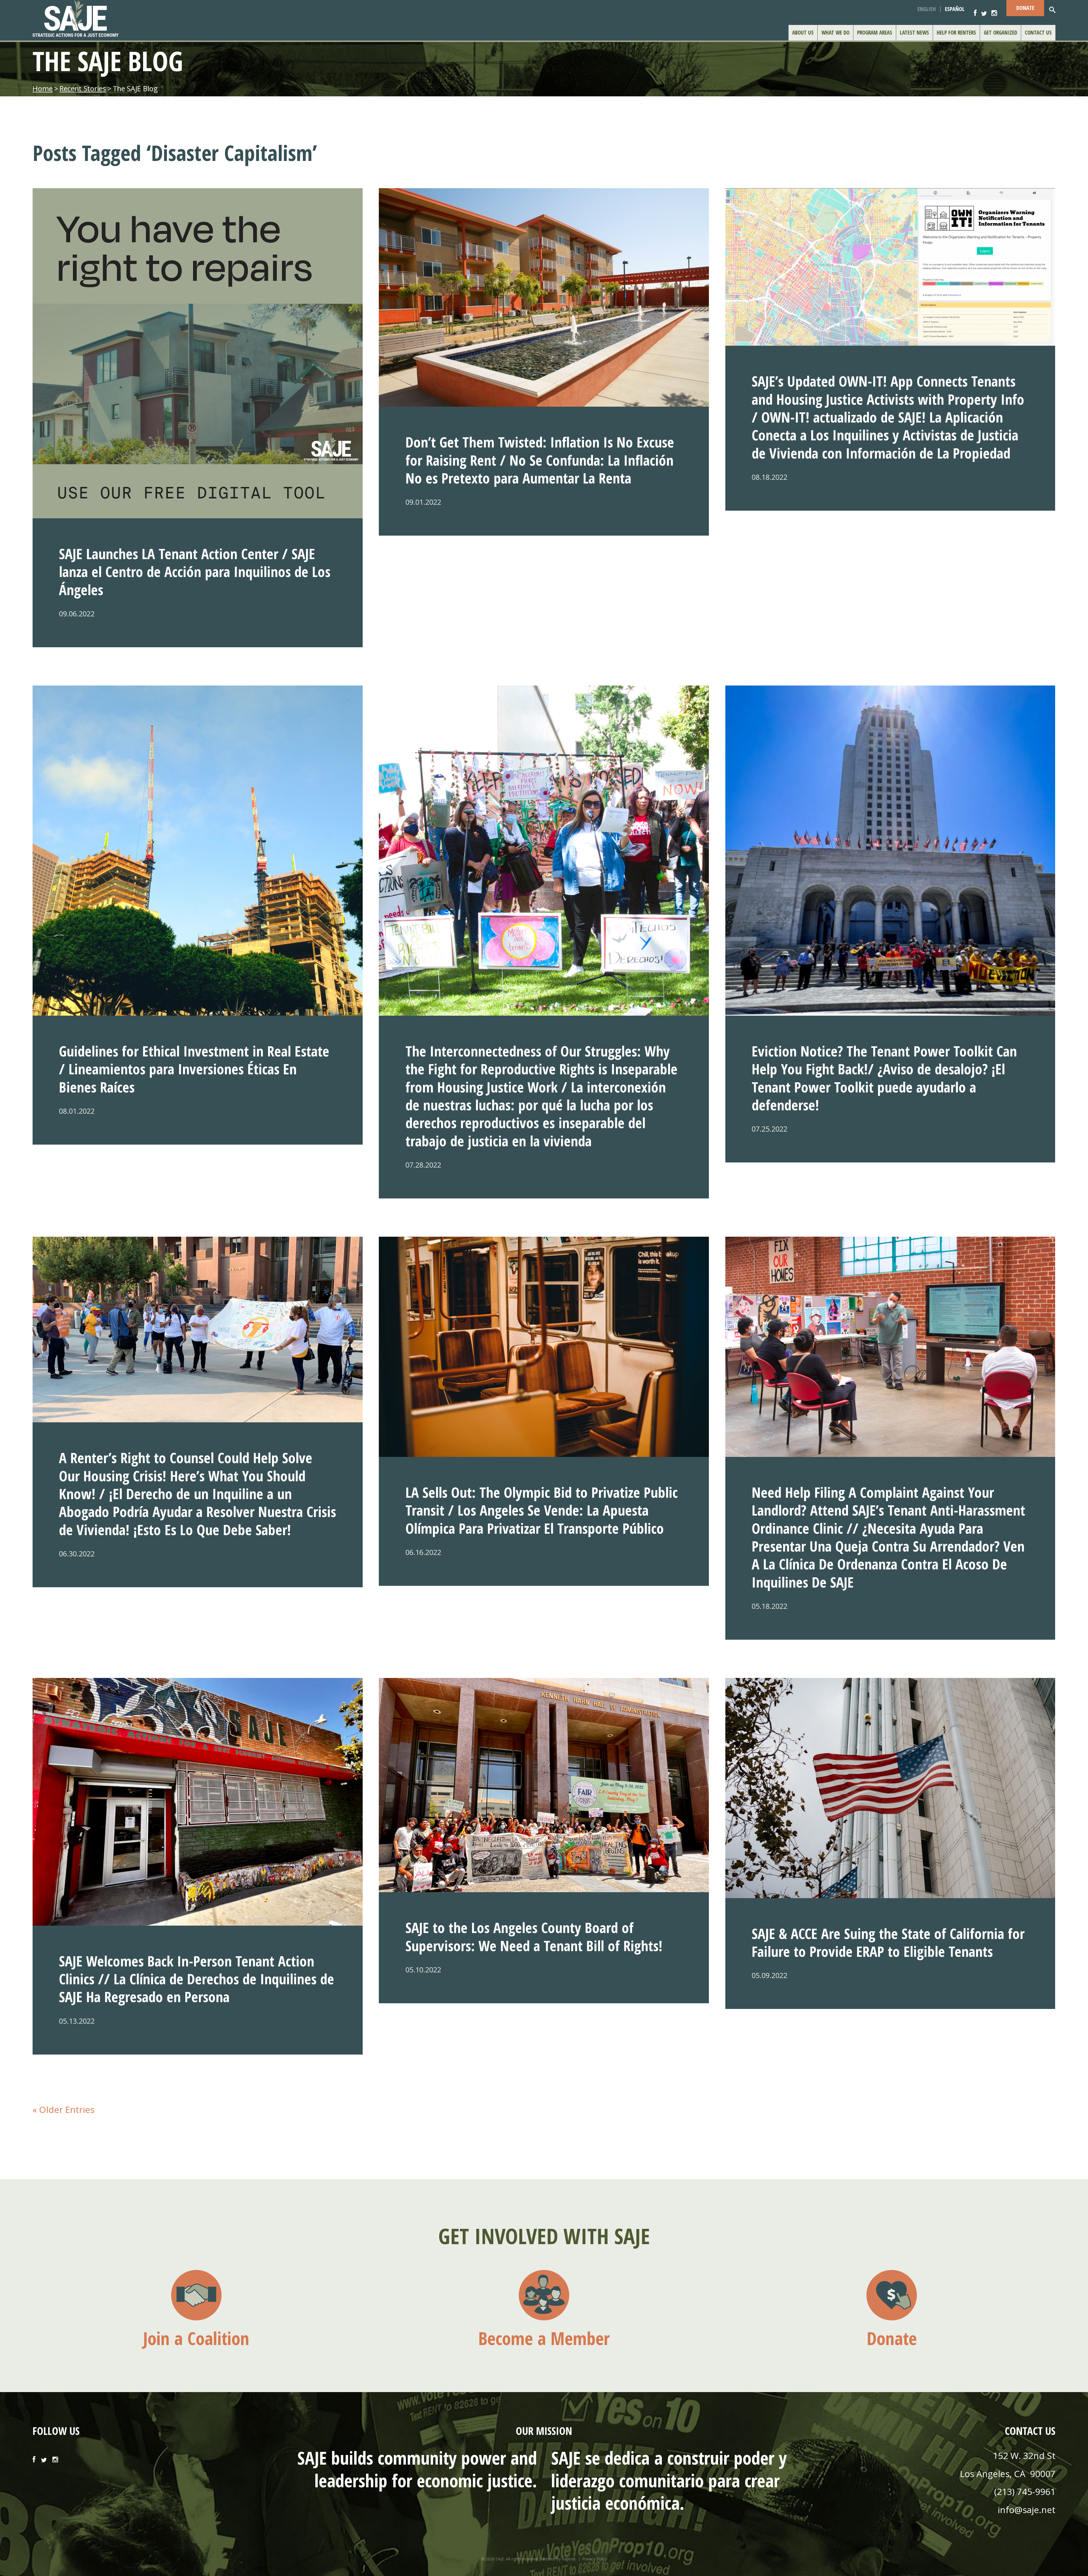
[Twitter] (984, 9)
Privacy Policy (595, 2559)
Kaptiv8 (569, 2559)
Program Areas (875, 33)
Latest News (914, 33)
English (927, 9)
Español (955, 9)
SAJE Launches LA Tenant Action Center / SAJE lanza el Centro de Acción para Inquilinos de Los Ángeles (195, 572)
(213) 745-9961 (1025, 2491)
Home (43, 88)
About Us (803, 33)
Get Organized (1000, 33)
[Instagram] (994, 9)
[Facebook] (975, 9)
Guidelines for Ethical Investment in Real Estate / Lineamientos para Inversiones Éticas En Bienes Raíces (194, 1069)
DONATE (1025, 8)
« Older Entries (63, 2109)
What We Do (835, 33)
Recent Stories (83, 88)
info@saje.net (1027, 2510)
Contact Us (1038, 33)
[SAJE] (157, 18)
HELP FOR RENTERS (956, 33)
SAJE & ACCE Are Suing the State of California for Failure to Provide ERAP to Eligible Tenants (888, 1942)
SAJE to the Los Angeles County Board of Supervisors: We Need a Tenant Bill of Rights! (534, 1936)
